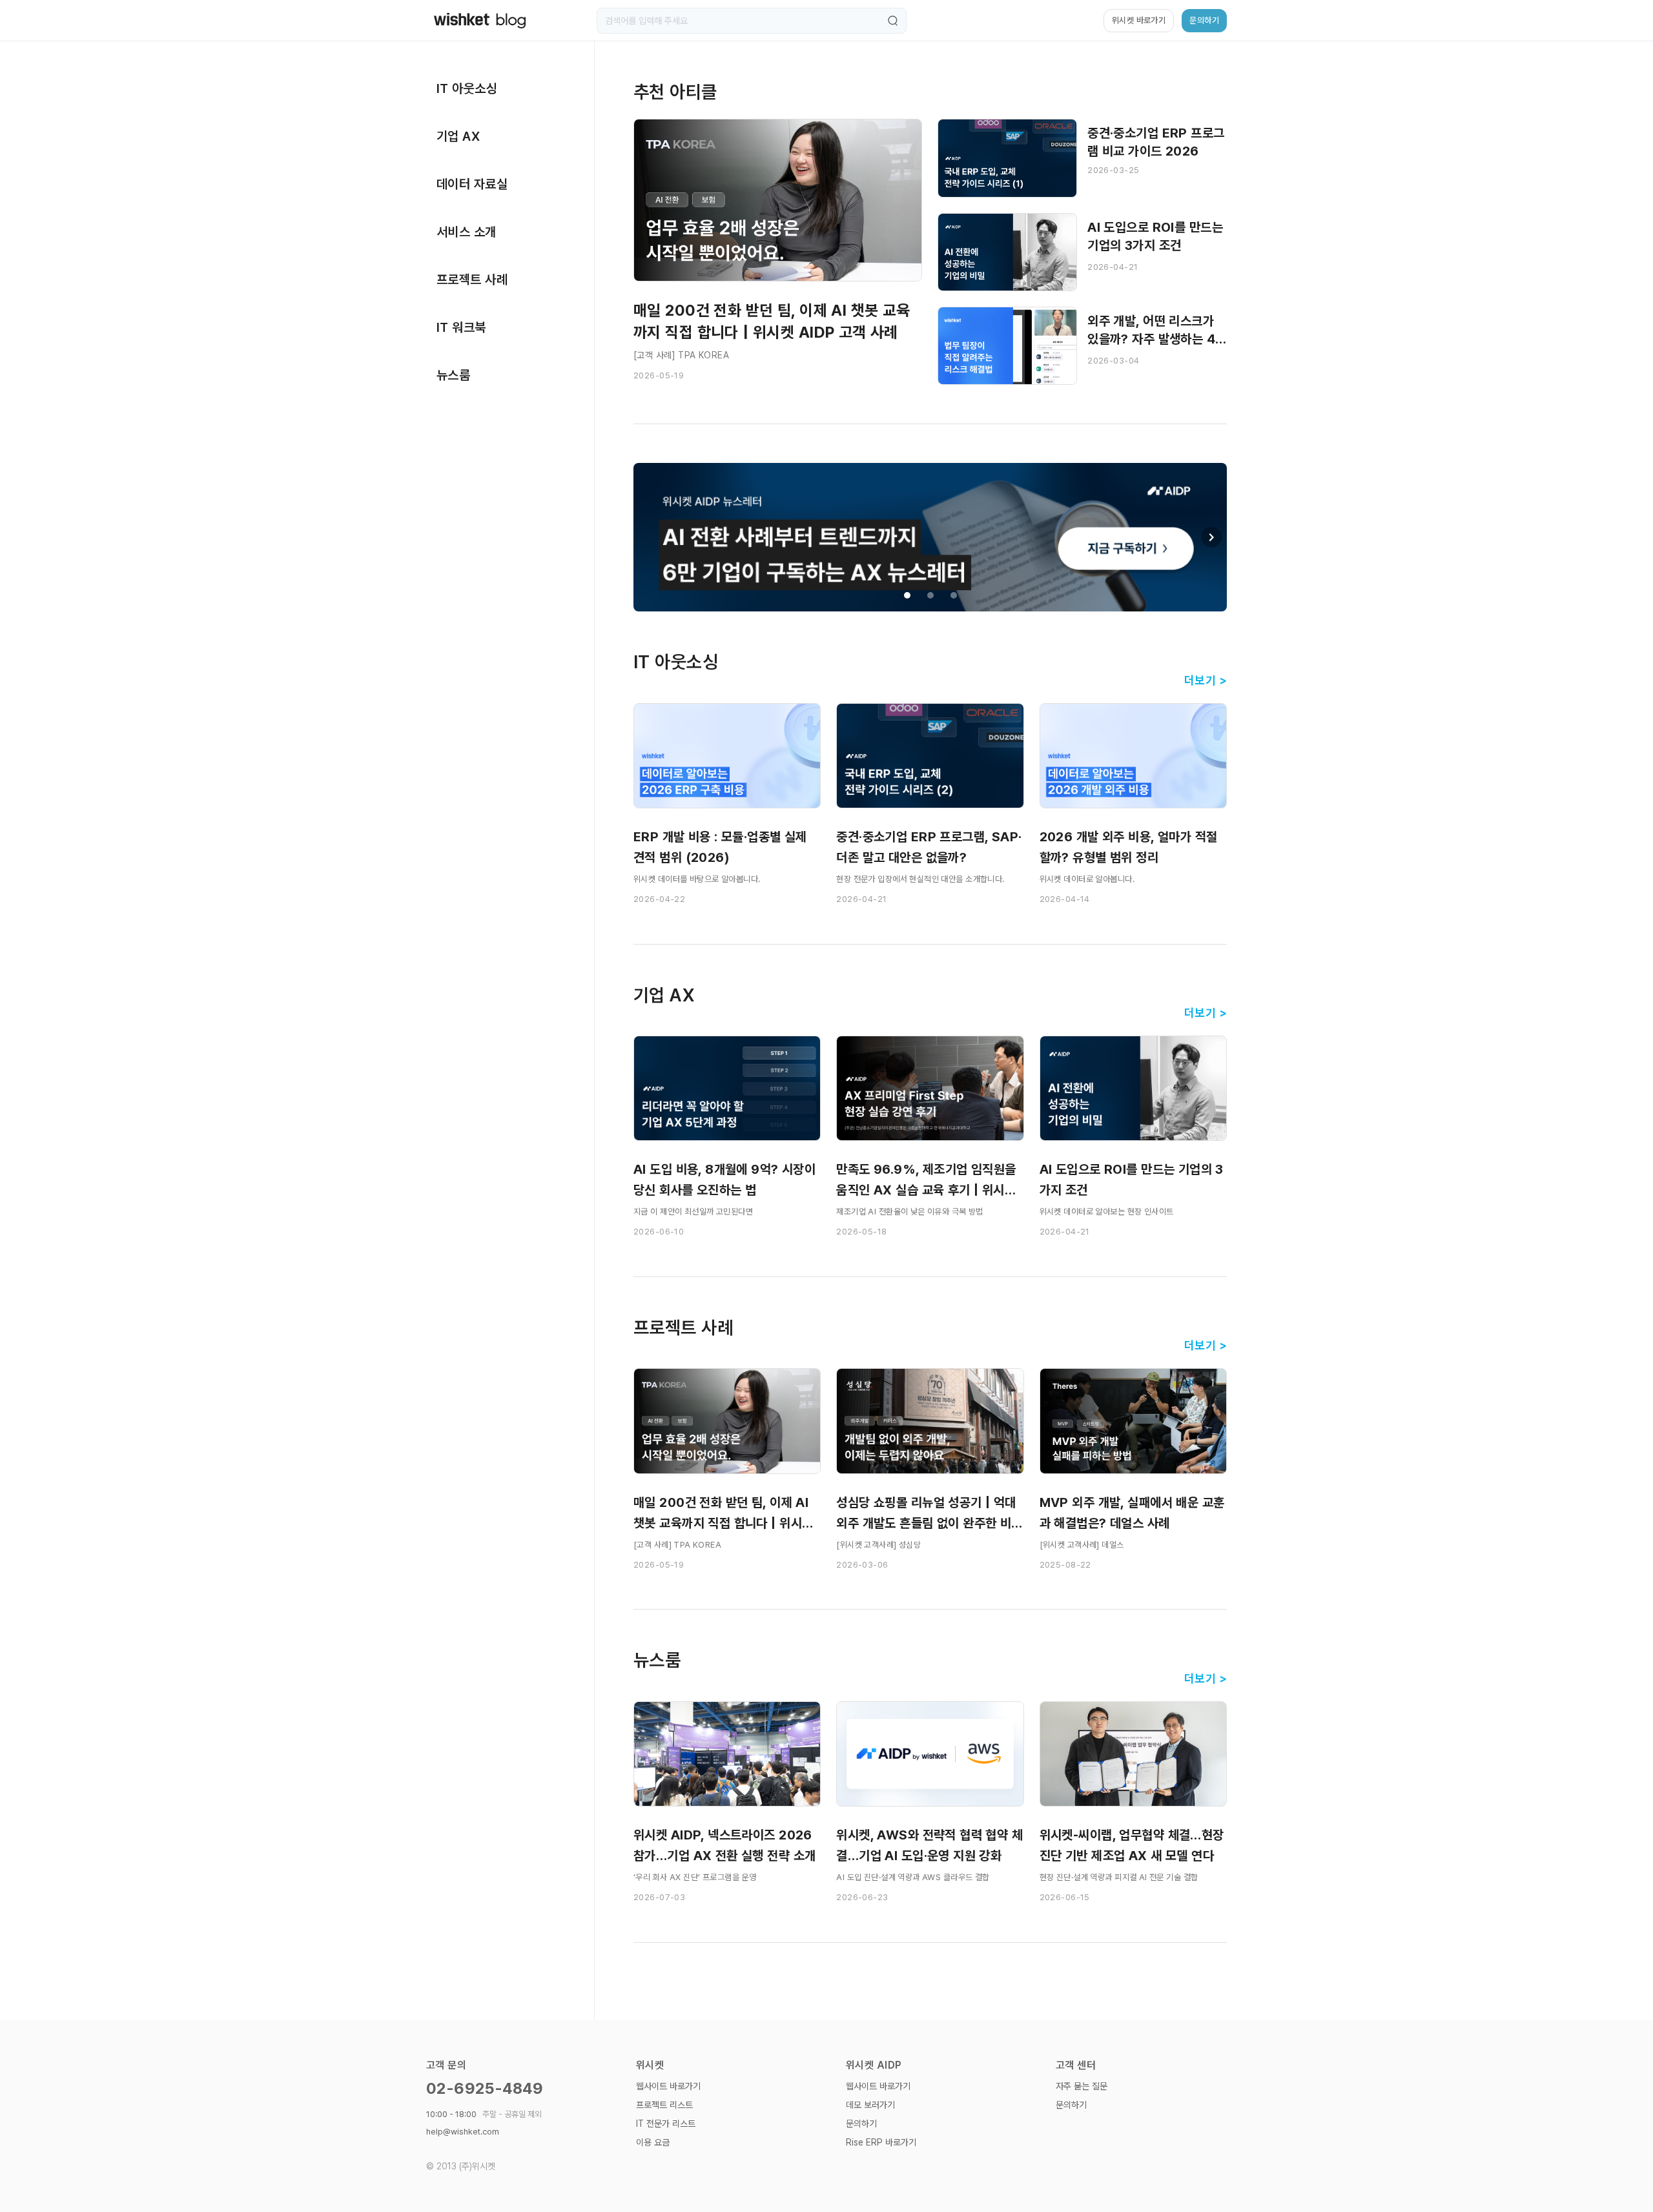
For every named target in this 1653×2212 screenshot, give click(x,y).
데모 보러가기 (870, 2105)
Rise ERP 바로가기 (881, 2142)
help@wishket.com (463, 2132)
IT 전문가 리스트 (666, 2124)
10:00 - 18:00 (484, 2114)
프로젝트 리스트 (664, 2105)
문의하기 (861, 2124)
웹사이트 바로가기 (668, 2086)
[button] (1211, 537)
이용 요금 (653, 2142)
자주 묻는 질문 (1082, 2086)
